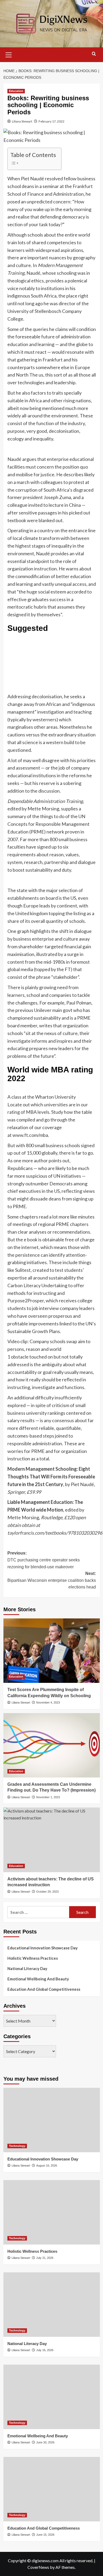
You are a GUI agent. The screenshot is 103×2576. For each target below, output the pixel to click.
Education (16, 91)
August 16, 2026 (47, 2165)
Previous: (44, 1560)
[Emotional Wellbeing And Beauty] (52, 2397)
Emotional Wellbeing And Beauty (38, 1979)
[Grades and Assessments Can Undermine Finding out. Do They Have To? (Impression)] (52, 1745)
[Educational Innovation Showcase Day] (52, 2120)
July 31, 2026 (45, 2258)
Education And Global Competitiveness (44, 1989)
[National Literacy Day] (52, 2305)
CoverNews (38, 2567)
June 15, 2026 (45, 2535)
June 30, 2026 (45, 2442)
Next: (52, 1580)
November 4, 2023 (48, 1702)
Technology (17, 2146)
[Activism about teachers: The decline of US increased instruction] (52, 1840)
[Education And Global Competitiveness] (52, 2489)
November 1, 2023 (48, 1797)
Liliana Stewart (22, 121)
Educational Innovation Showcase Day (43, 1948)
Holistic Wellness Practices (33, 1958)
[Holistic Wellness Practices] (52, 2212)
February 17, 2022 (51, 121)
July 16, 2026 (45, 2350)
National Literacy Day (27, 1968)
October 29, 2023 (47, 1892)
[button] (9, 54)
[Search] (94, 54)
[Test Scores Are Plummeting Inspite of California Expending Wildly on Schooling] (52, 1651)
